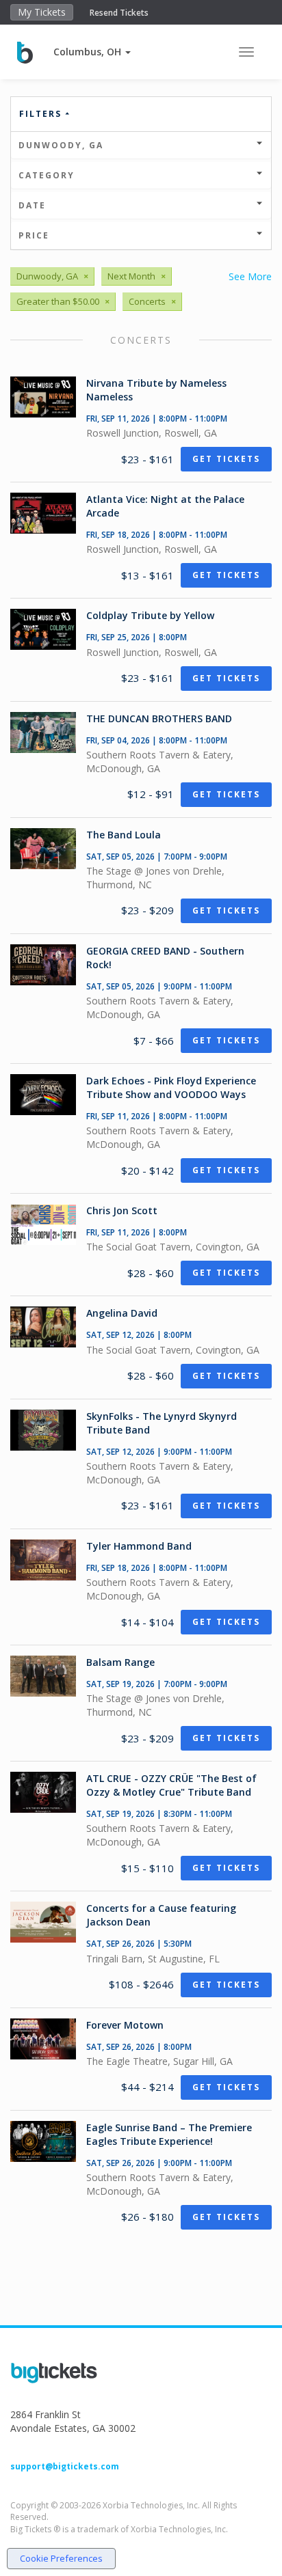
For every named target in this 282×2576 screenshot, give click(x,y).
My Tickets (42, 12)
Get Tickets (226, 459)
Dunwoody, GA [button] (61, 145)
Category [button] (47, 175)
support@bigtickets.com (65, 2466)
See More (250, 276)
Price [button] (34, 235)
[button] (92, 52)
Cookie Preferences (61, 2558)
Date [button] (32, 205)
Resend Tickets (119, 13)
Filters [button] (42, 114)
